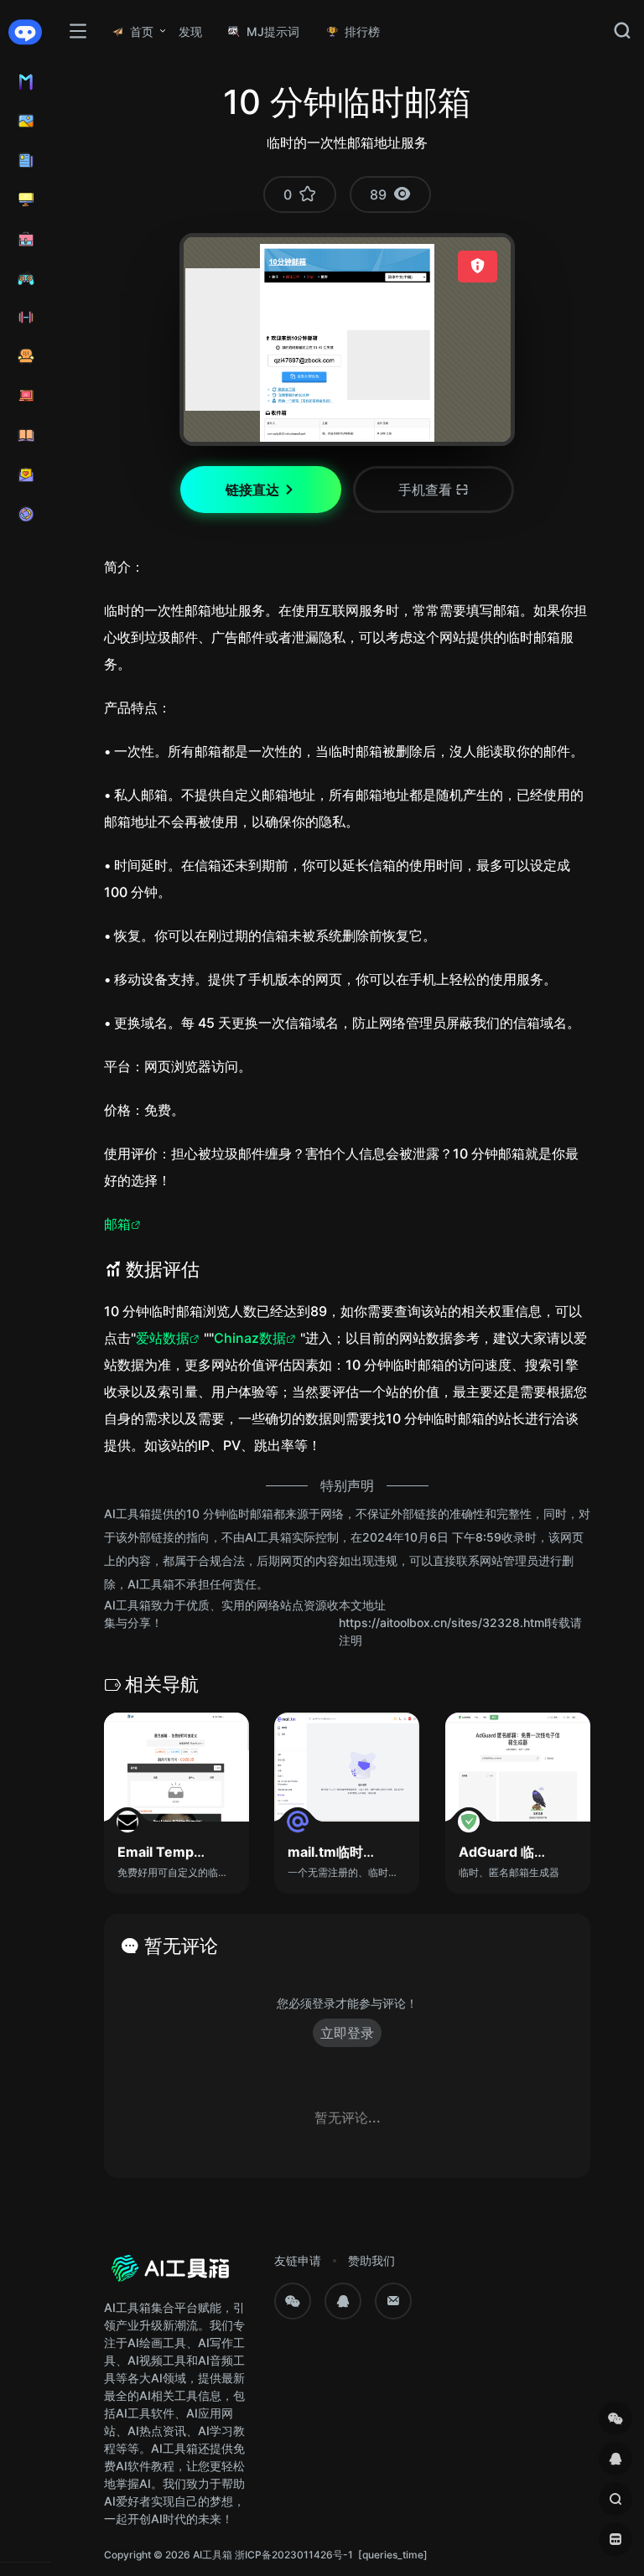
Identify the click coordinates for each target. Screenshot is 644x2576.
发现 (190, 31)
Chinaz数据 (250, 1338)
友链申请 (298, 2260)
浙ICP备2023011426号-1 (294, 2555)
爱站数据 (163, 1338)
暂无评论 (181, 1946)
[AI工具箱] (171, 2273)
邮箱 (117, 1224)
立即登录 (347, 2033)
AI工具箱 (213, 2555)
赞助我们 (371, 2260)
